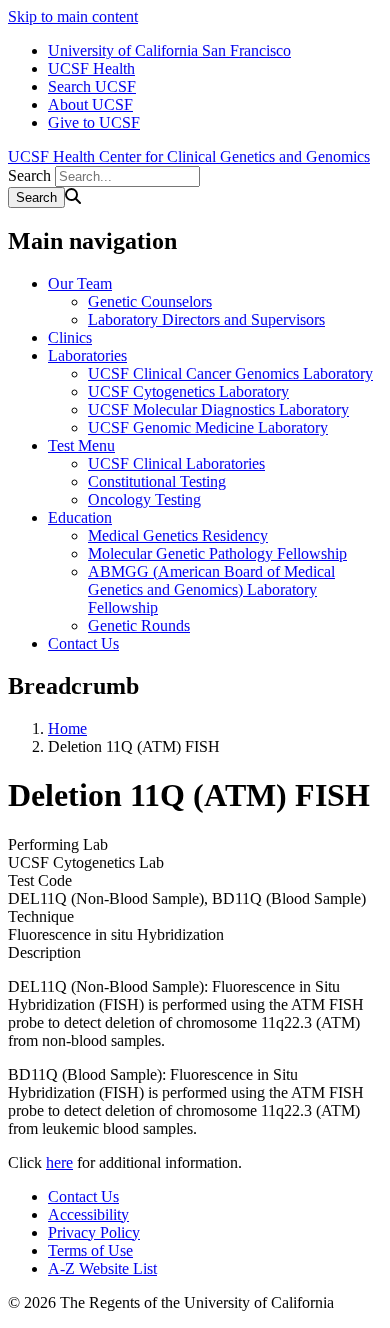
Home (67, 728)
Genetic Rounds (139, 625)
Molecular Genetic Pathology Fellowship (217, 553)
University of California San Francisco (169, 50)
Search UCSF (92, 86)
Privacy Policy (94, 1232)
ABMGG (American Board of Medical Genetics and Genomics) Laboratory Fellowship (211, 589)
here (59, 1162)
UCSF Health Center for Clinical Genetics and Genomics (189, 156)
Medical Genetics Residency (178, 535)
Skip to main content (73, 16)
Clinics (70, 337)
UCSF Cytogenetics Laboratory (188, 391)
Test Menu (81, 445)
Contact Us (83, 643)
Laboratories (87, 355)
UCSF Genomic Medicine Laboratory (208, 427)
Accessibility (88, 1214)
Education (80, 517)
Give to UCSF (94, 122)
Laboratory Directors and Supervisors (206, 319)
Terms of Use (90, 1250)
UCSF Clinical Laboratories (176, 463)
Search (29, 175)
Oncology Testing (144, 499)
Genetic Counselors (150, 301)
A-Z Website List (102, 1268)
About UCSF (90, 104)
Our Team (80, 283)
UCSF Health (91, 68)
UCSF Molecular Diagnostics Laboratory (218, 409)
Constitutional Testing (157, 481)
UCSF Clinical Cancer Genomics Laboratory (230, 373)
